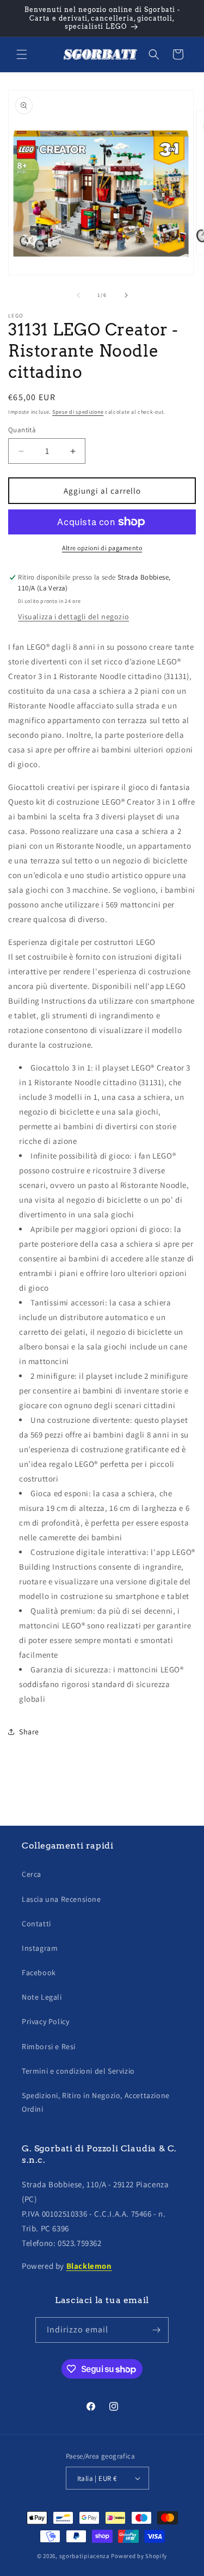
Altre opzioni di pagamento (102, 548)
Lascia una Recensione (61, 1899)
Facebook (39, 1973)
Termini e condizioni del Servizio (78, 2071)
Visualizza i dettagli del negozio (73, 617)
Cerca (32, 1874)
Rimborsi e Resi (49, 2046)
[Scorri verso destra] (126, 295)
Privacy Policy (45, 2021)
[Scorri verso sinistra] (78, 295)
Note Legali (42, 1997)
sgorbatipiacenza (85, 2556)
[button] (22, 54)
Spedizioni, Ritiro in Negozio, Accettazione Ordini (96, 2102)
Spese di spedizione (78, 412)
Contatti (36, 1924)
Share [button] (29, 1732)
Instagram (40, 1948)
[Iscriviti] (156, 2330)
